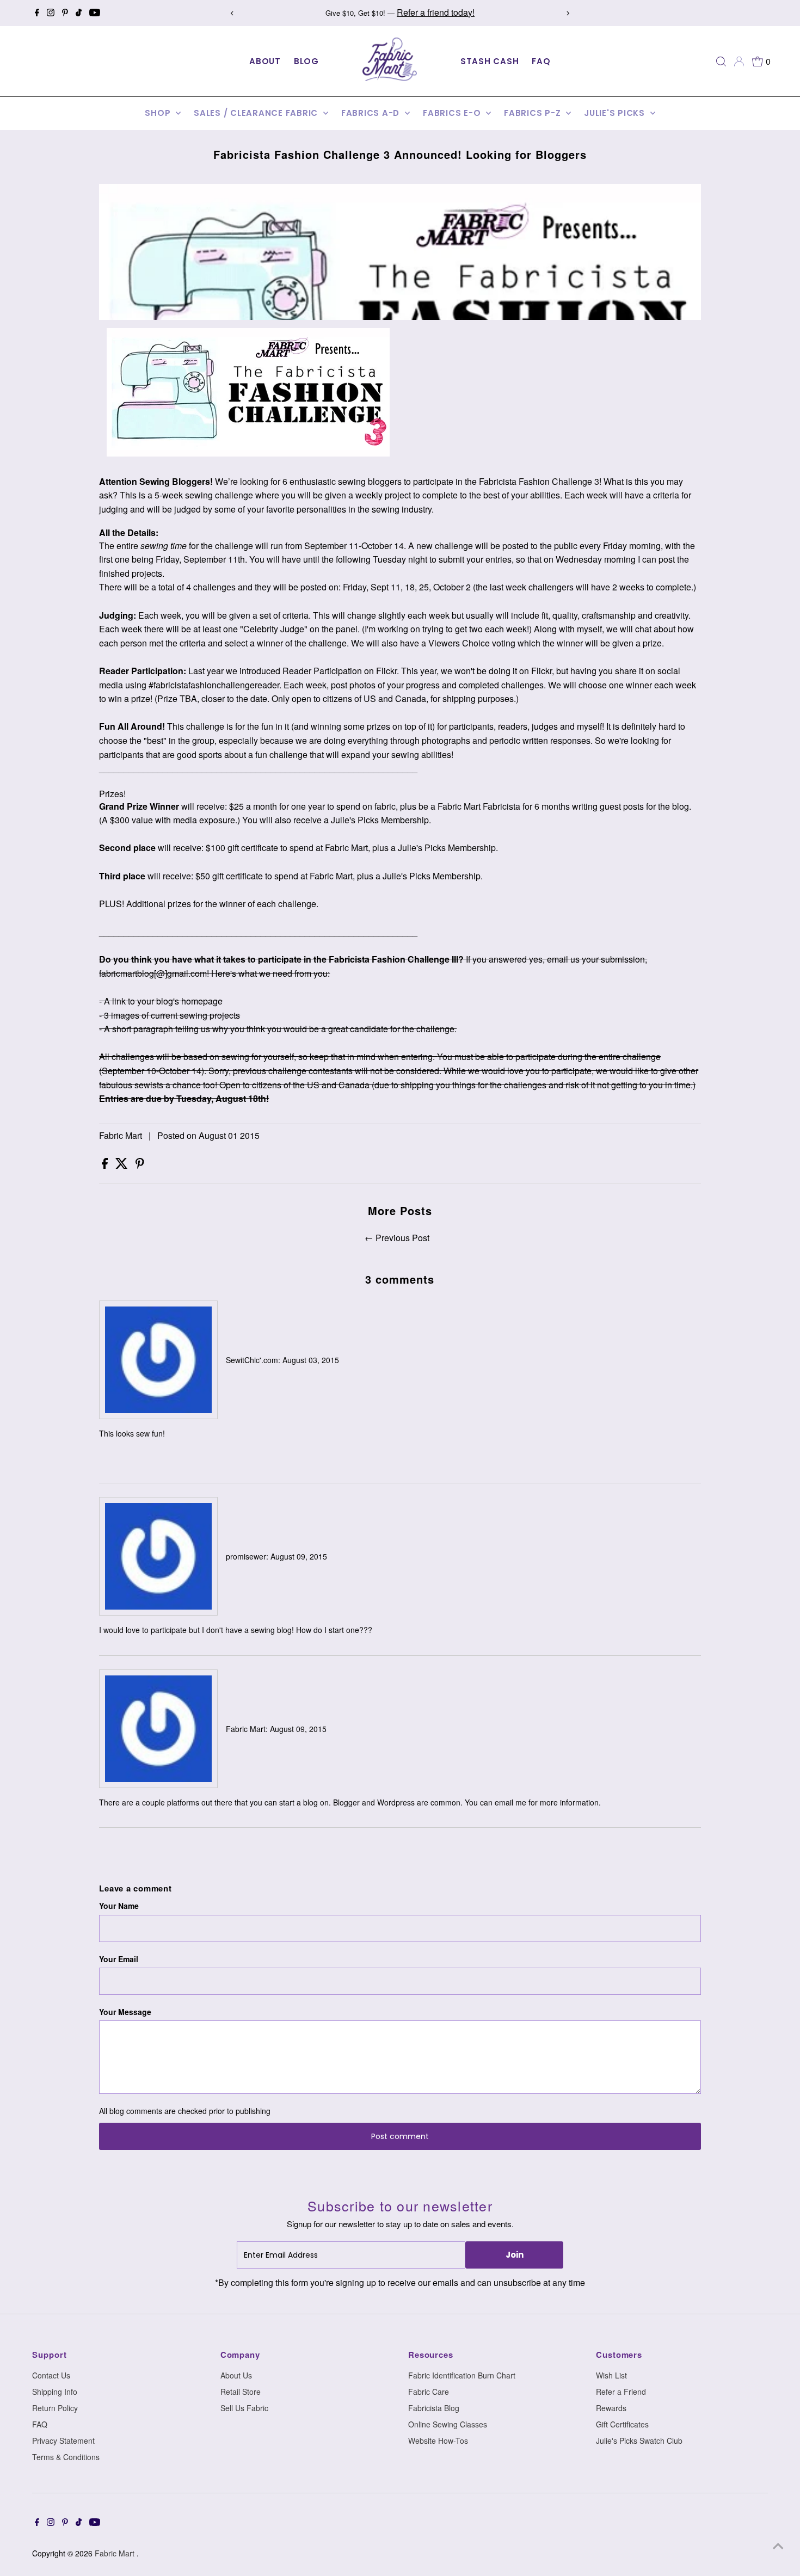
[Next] (567, 13)
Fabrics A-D (372, 113)
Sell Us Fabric (244, 2408)
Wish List (611, 2375)
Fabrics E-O (453, 113)
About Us (236, 2375)
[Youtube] (95, 13)
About (265, 61)
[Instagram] (51, 13)
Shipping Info (55, 2392)
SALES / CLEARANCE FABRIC (257, 113)
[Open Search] (721, 61)
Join (515, 2255)
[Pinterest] (65, 13)
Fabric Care (429, 2392)
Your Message (125, 2012)
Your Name (119, 1906)
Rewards (611, 2408)
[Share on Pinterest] (140, 1166)
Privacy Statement (63, 2441)
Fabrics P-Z (534, 113)
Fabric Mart (116, 2553)
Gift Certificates (622, 2424)
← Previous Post (397, 1238)
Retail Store (241, 2392)
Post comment (400, 2136)
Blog (306, 61)
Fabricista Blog (434, 2408)
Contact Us (51, 2375)
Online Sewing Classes (448, 2424)
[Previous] (233, 13)
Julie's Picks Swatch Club (639, 2441)
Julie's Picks (616, 113)
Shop (159, 113)
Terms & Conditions (66, 2457)
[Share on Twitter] (123, 1166)
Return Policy (55, 2408)
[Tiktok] (79, 13)
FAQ (541, 61)
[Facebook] (37, 13)
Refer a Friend (621, 2392)
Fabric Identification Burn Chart (462, 2375)
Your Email (119, 1959)
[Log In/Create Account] (739, 61)
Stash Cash (490, 61)
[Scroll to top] (778, 2546)
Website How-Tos (438, 2441)
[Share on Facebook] (106, 1166)
